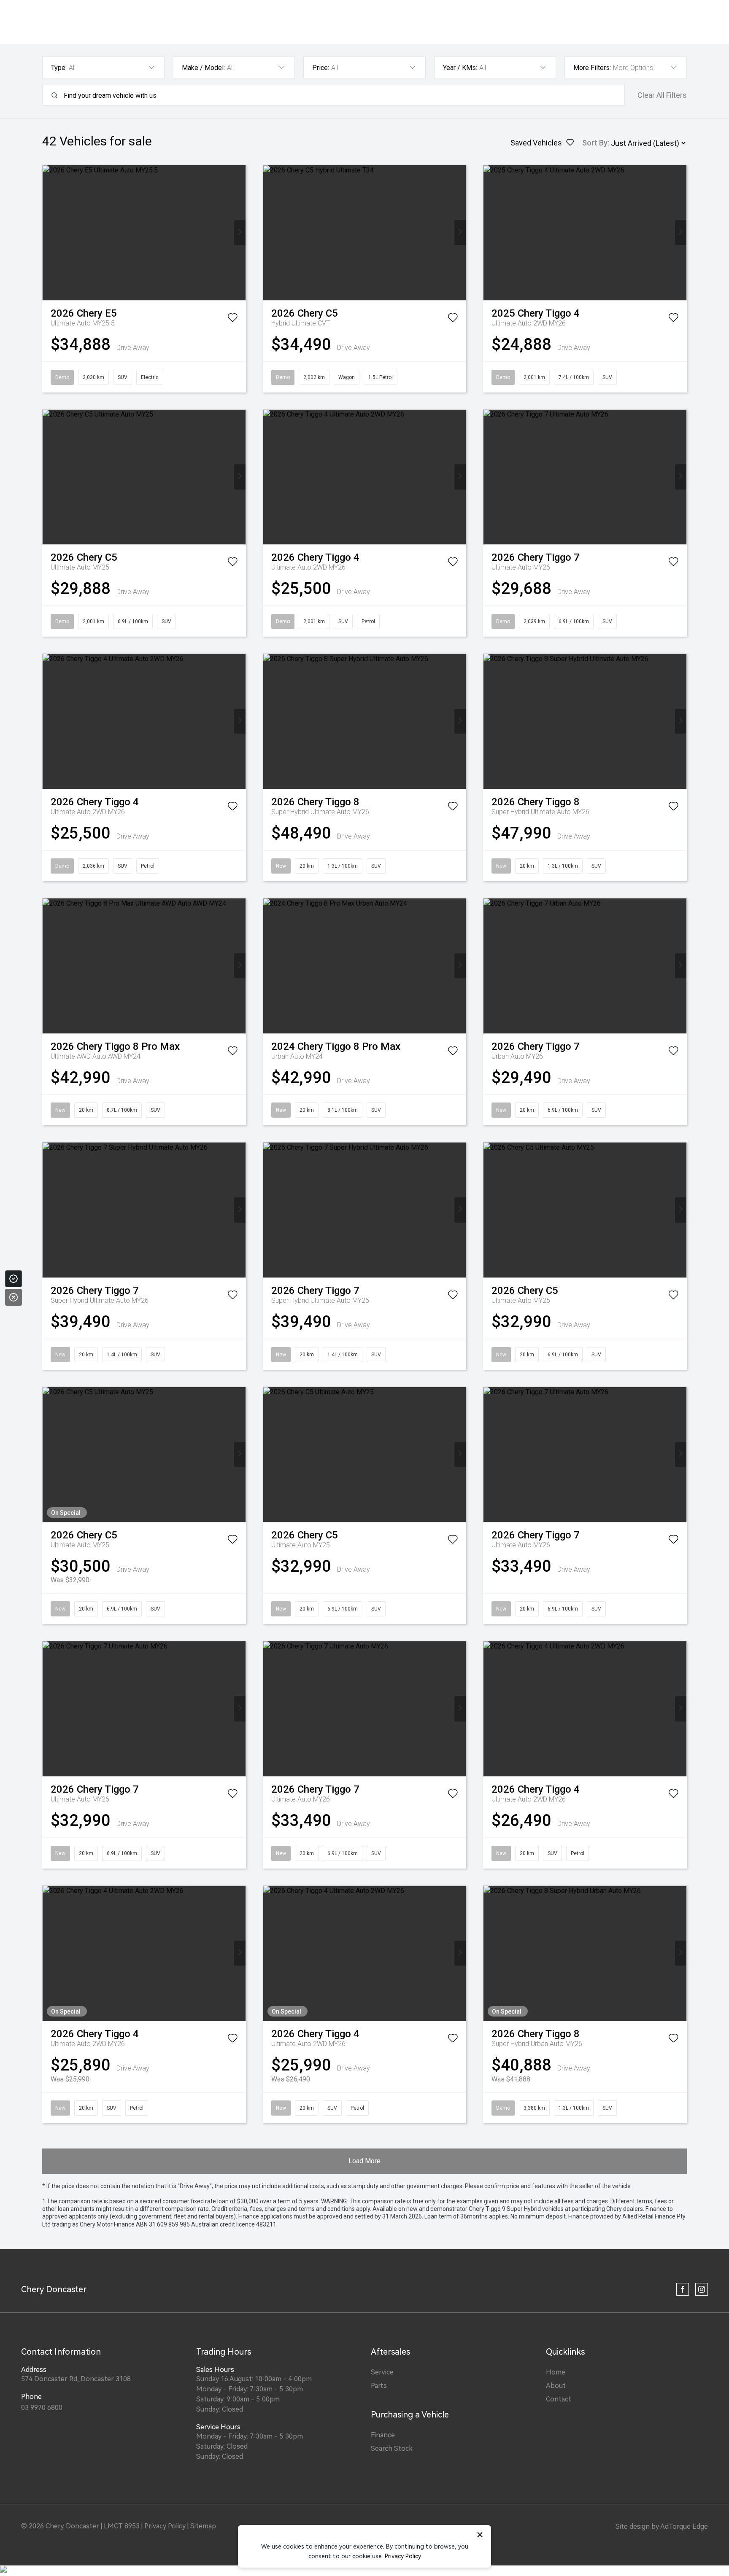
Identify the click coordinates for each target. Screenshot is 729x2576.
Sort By (595, 143)
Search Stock (392, 2448)
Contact (559, 2399)
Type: (59, 68)
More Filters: (592, 68)
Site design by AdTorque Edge (662, 2526)
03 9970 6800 (42, 2408)
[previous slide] (48, 233)
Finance (383, 2435)
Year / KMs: (460, 68)
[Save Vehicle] (232, 319)
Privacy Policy (165, 2526)
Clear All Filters (662, 95)
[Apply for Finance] (13, 1279)
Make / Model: (203, 68)
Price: (321, 68)
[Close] (13, 1297)
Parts (379, 2386)
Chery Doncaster (54, 2289)
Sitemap (203, 2526)
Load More (364, 2161)
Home (556, 2372)
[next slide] (240, 233)
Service (382, 2372)
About (556, 2386)
